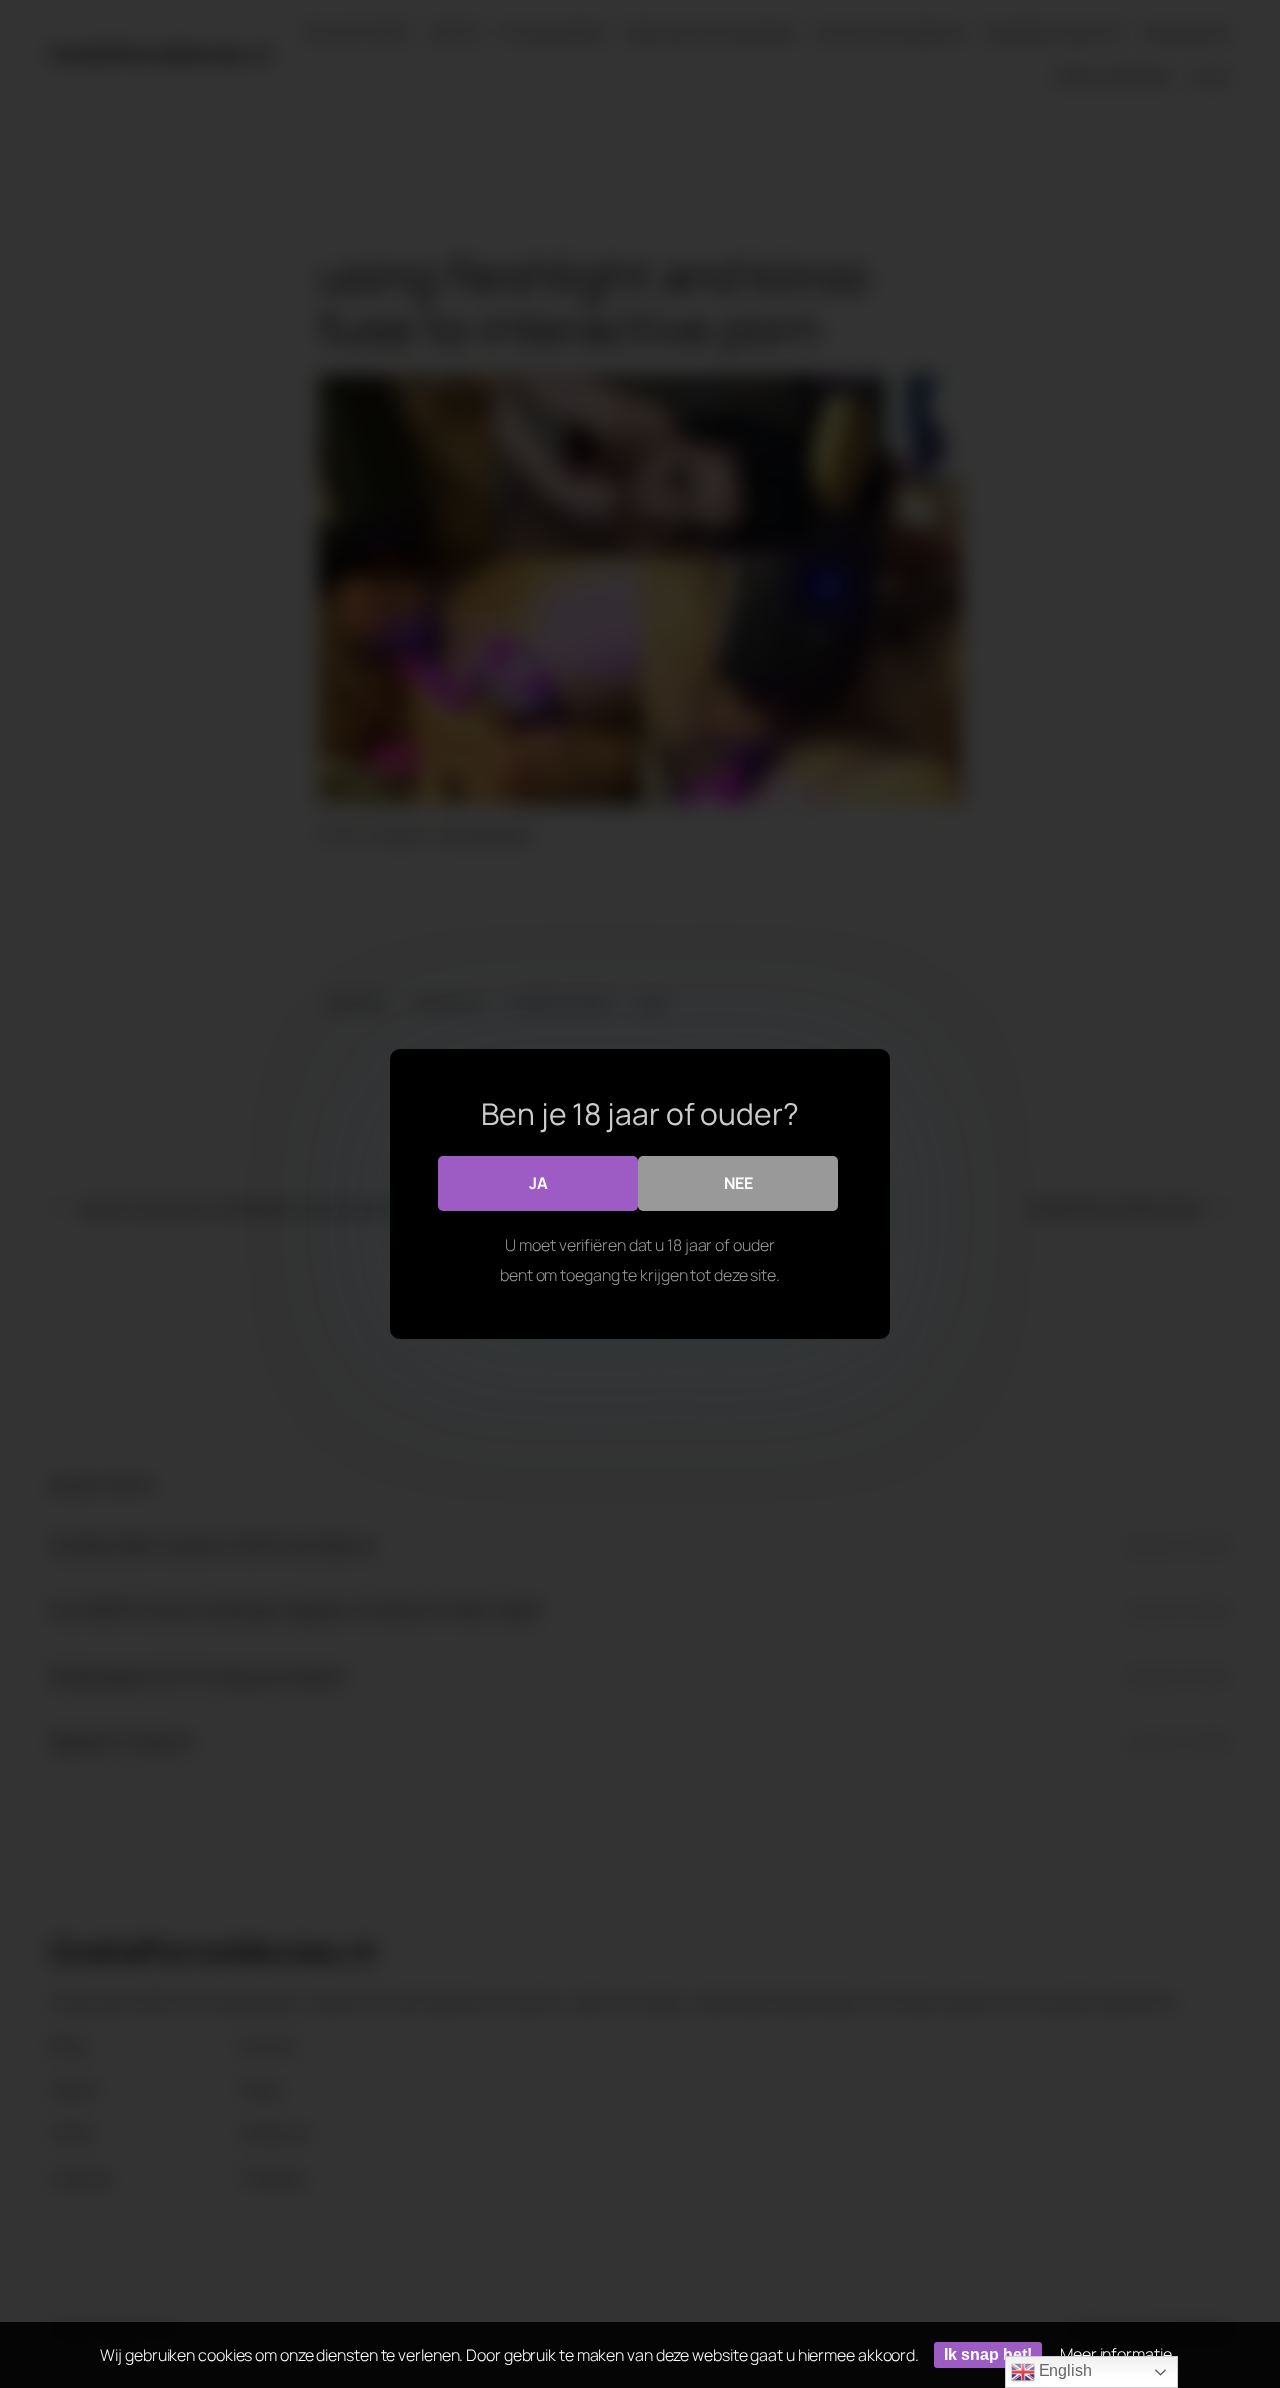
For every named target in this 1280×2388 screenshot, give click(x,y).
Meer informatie (1116, 2354)
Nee (738, 1183)
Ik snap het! (988, 2354)
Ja (538, 1183)
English (1063, 2370)
